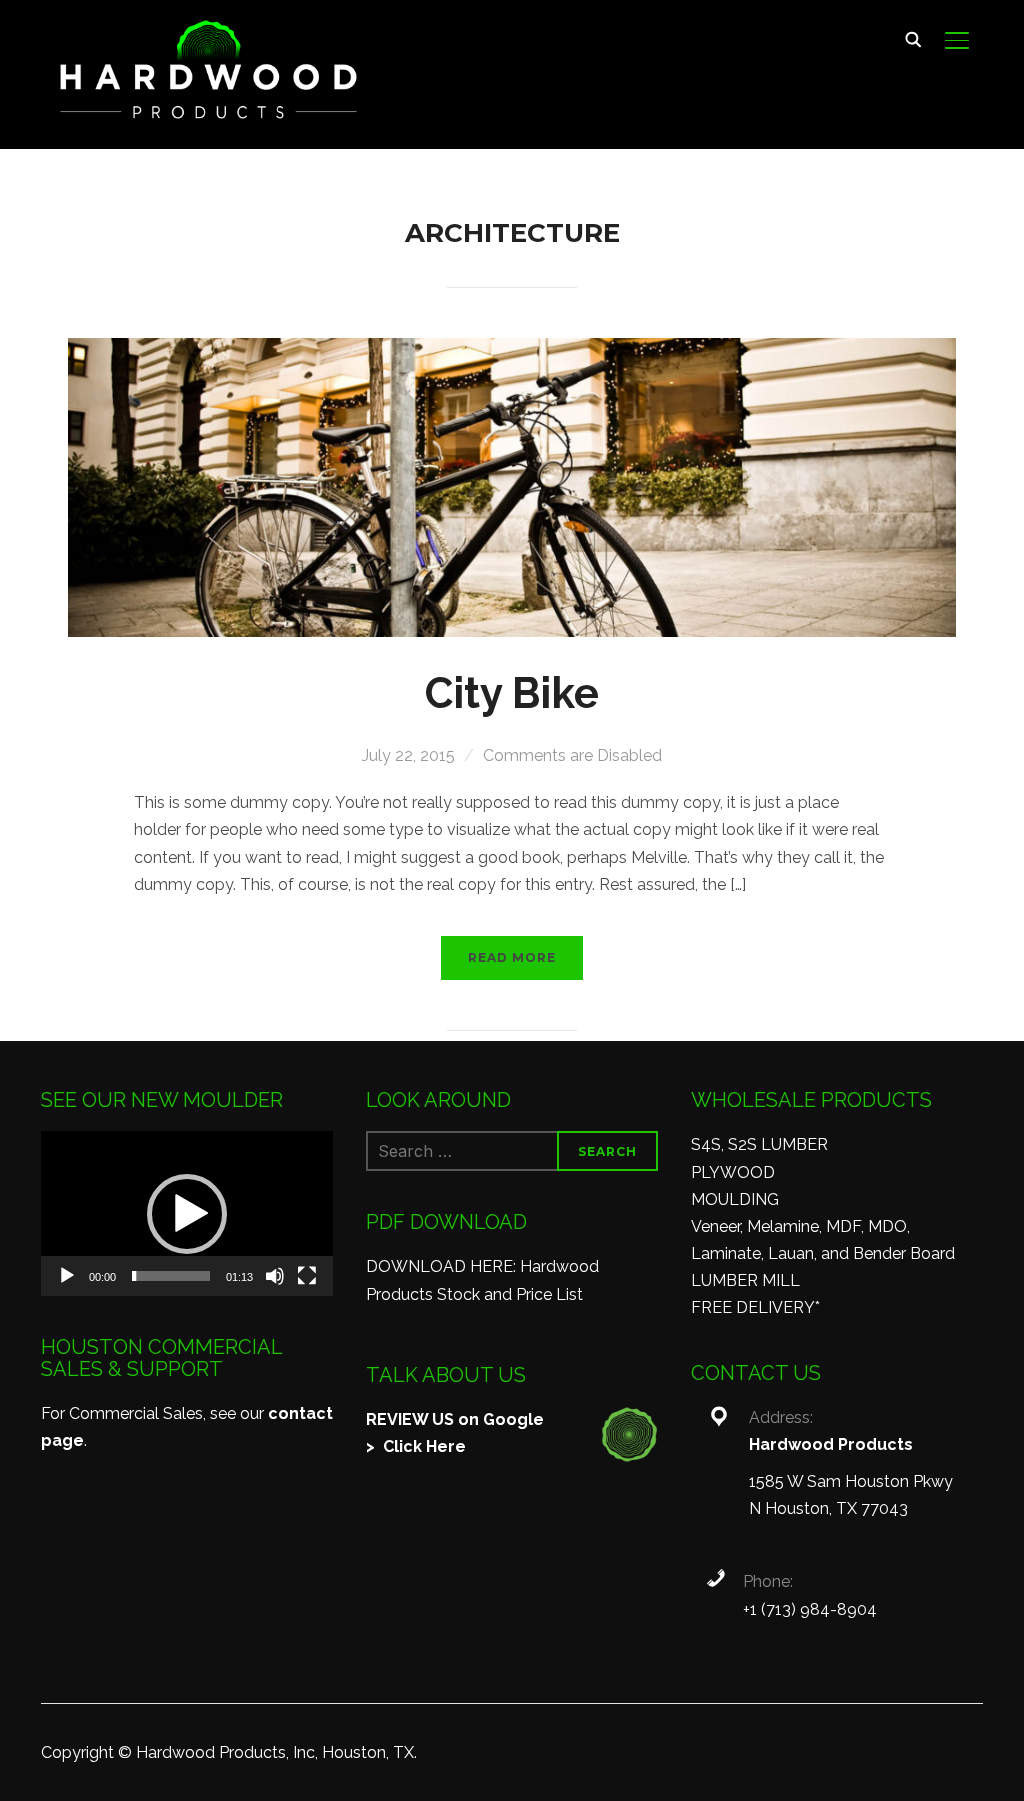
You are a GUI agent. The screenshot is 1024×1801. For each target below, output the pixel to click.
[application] (187, 1213)
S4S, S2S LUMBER (759, 1144)
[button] (187, 1214)
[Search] (913, 38)
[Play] (67, 1276)
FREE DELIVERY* (755, 1307)
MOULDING (735, 1199)
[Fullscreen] (307, 1276)
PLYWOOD (733, 1172)
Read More (512, 957)
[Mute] (275, 1276)
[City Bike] (512, 351)
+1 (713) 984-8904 (810, 1609)
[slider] (171, 1276)
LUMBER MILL (745, 1280)
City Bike (512, 693)
